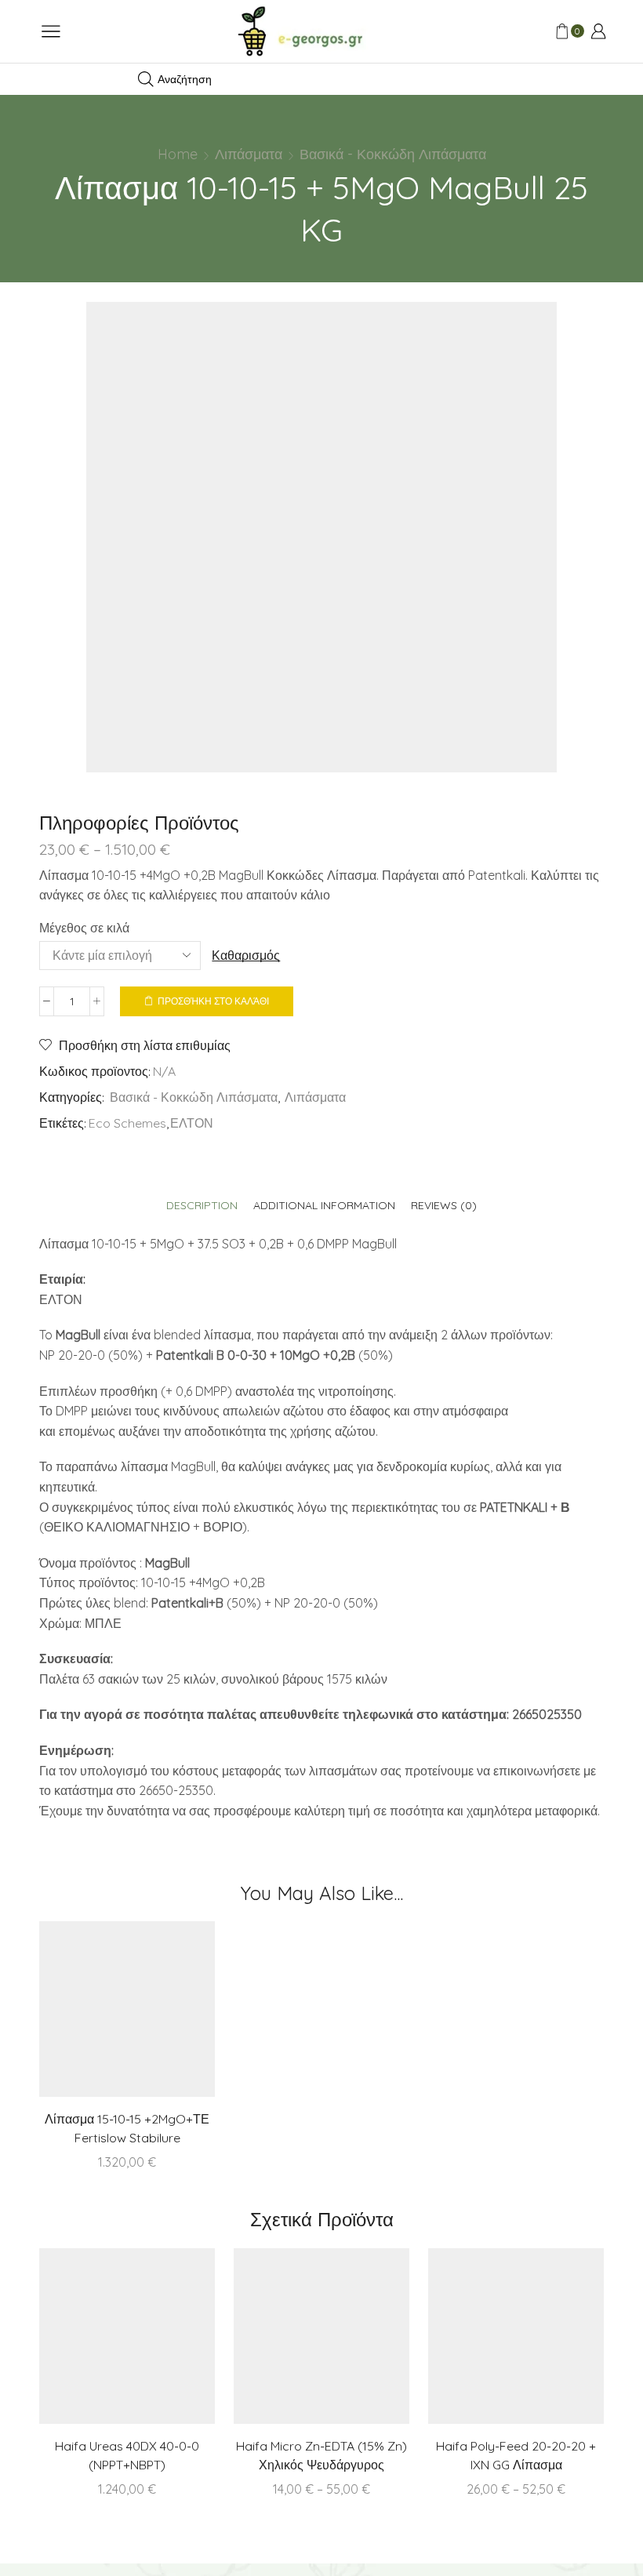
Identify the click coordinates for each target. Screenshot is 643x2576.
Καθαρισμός (246, 955)
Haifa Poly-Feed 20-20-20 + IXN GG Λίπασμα (516, 2455)
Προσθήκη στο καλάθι (213, 1001)
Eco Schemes (127, 1123)
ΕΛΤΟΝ (192, 1123)
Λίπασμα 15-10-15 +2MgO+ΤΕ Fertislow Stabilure (127, 2128)
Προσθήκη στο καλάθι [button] (159, 2015)
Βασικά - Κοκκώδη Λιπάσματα (393, 154)
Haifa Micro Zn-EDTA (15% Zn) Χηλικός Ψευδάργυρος (321, 2455)
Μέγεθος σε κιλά (84, 928)
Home (178, 154)
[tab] (202, 1206)
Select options (354, 2342)
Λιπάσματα (249, 154)
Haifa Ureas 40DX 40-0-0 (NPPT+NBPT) (127, 2455)
